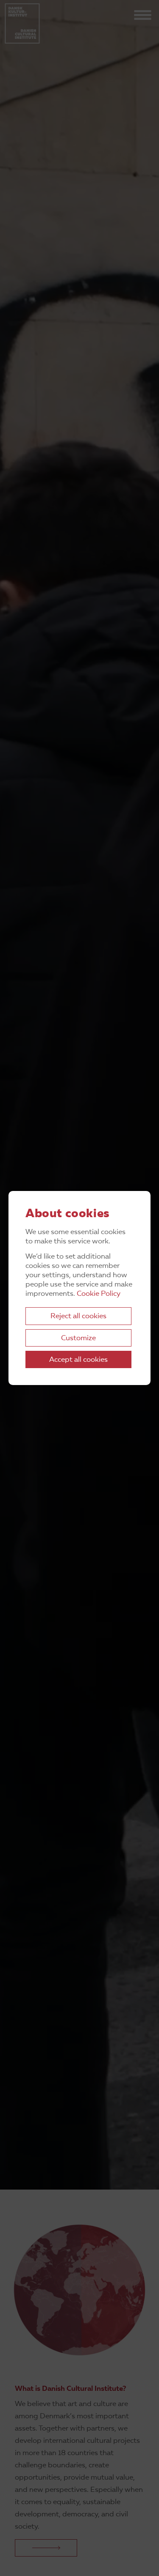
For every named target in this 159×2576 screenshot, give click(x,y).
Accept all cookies (78, 1360)
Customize (78, 1338)
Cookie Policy (99, 1294)
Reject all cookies (78, 1316)
